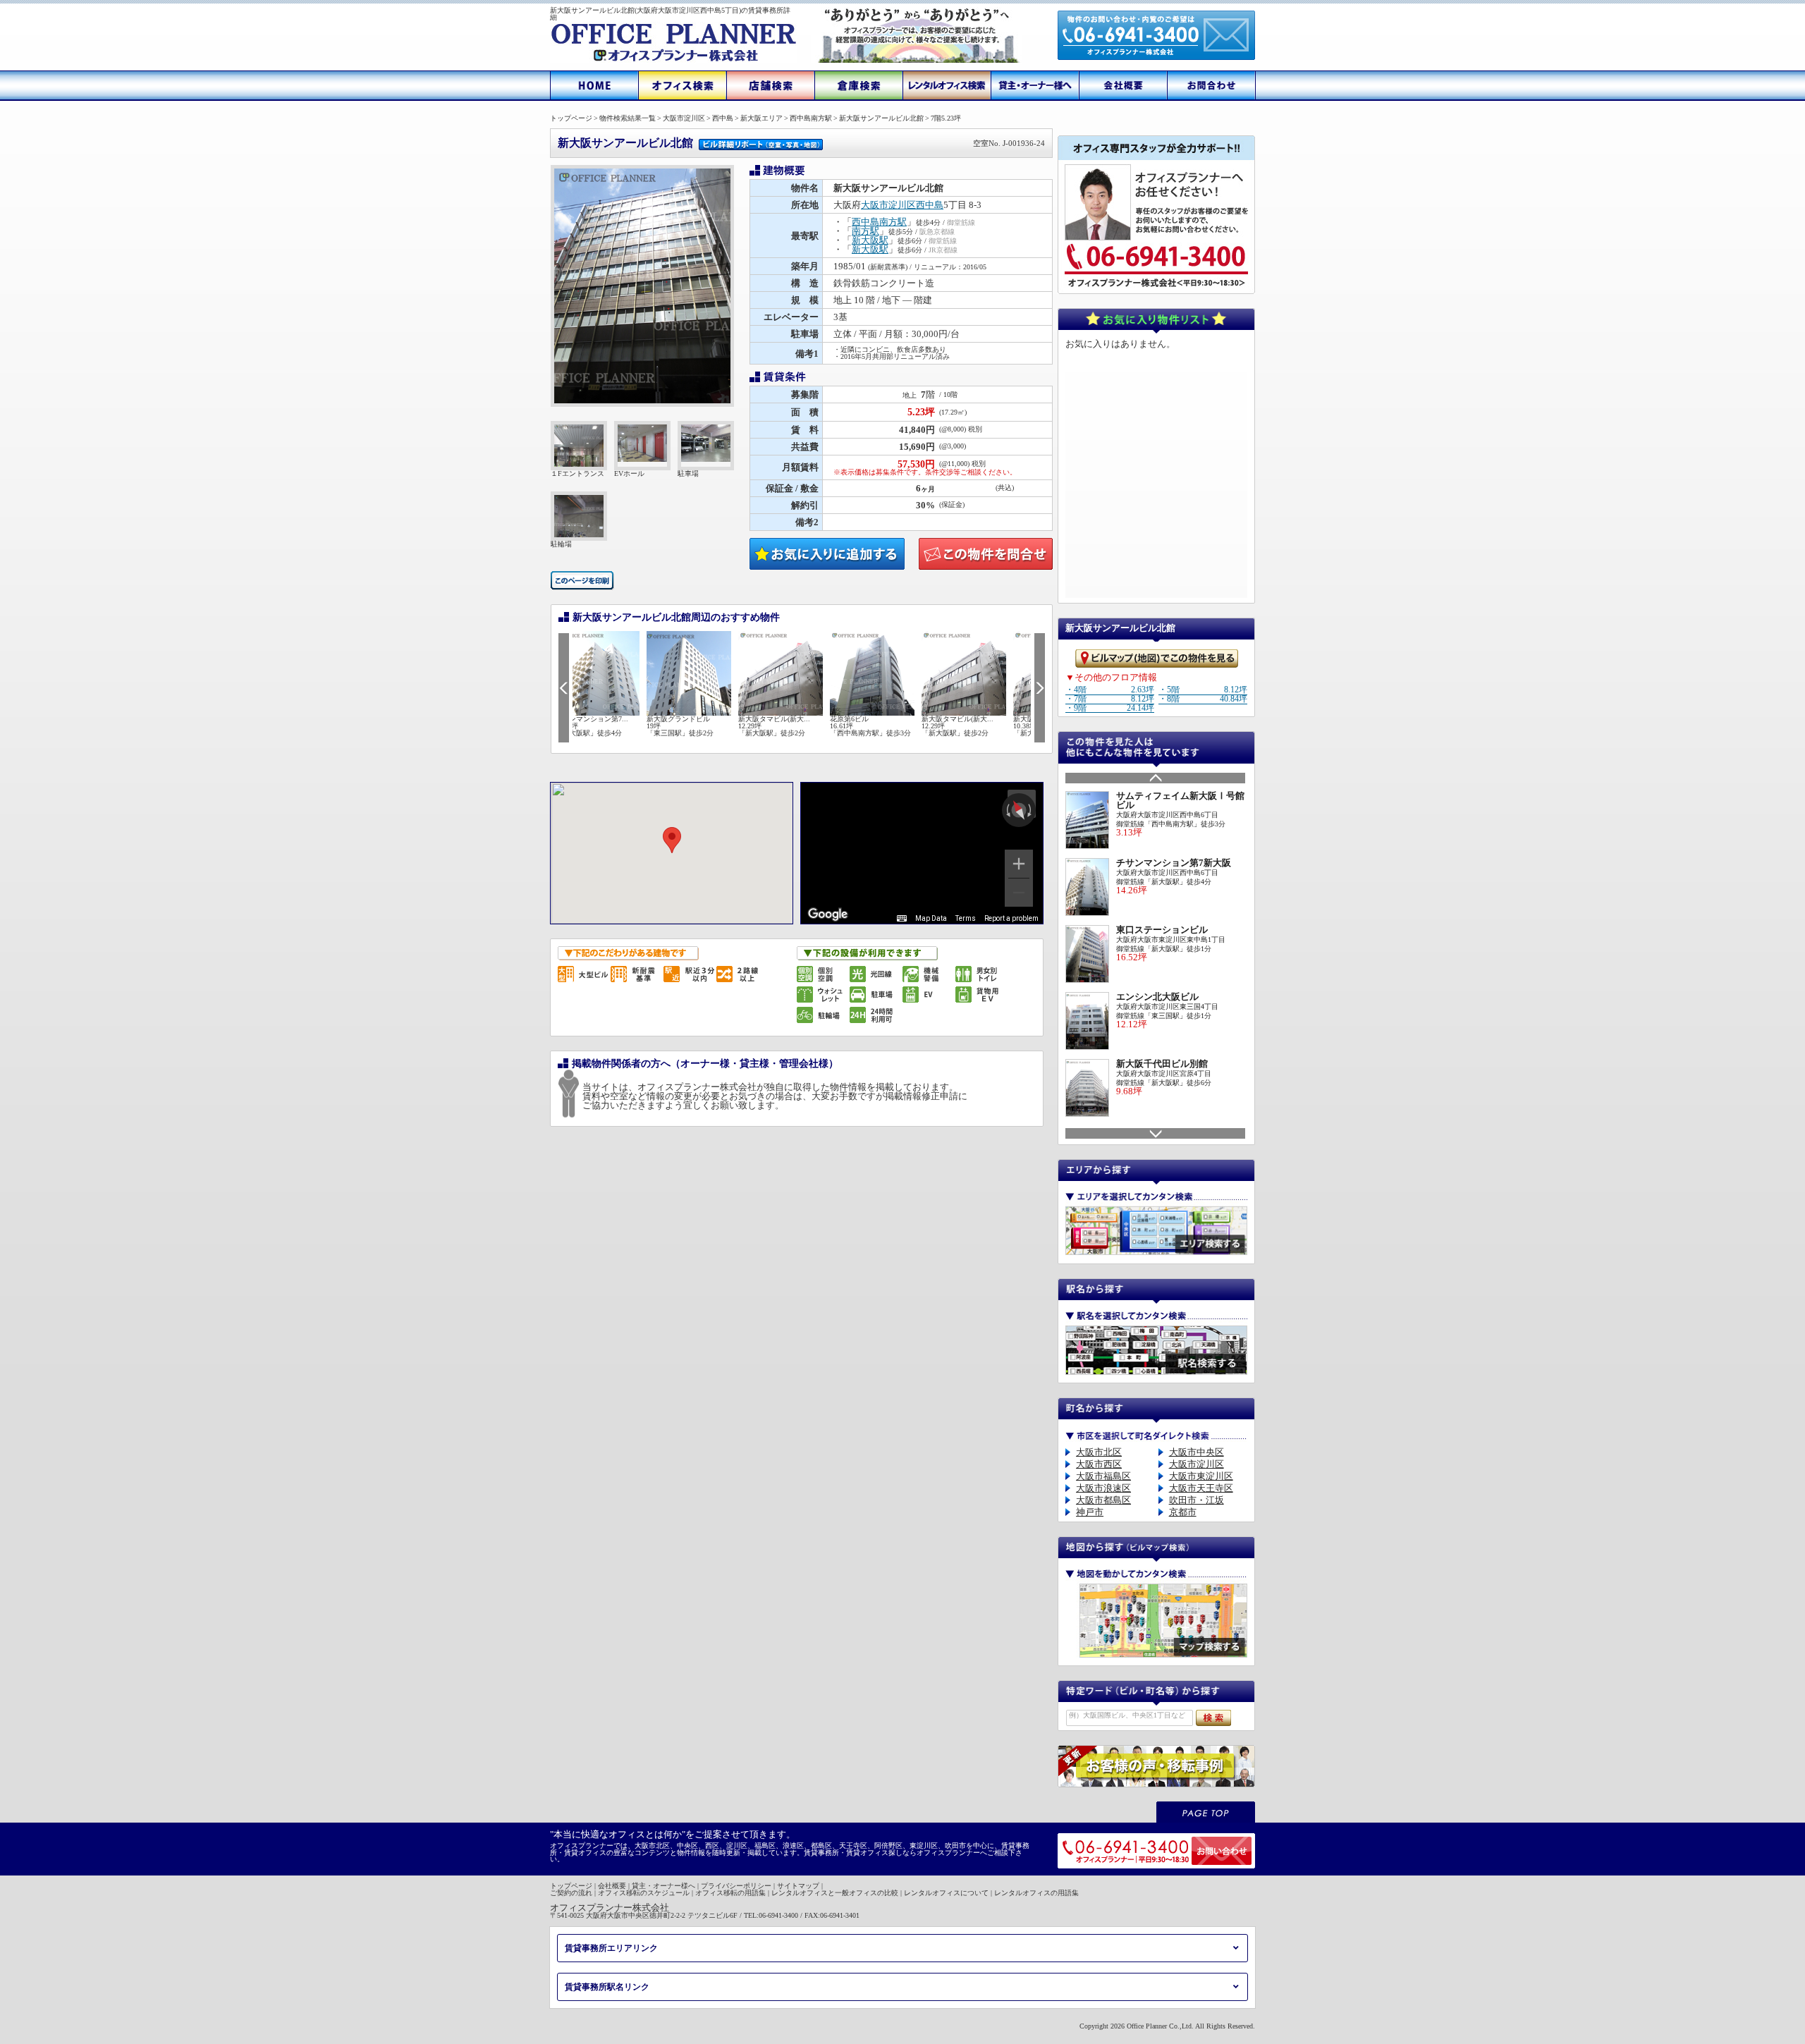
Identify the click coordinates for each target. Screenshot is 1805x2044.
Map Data (931, 918)
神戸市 (1090, 1512)
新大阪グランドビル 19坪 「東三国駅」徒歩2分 (610, 726)
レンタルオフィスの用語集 (1036, 1893)
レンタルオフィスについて (946, 1893)
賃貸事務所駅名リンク (607, 1987)
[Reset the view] (1018, 810)
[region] (922, 853)
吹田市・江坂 (1197, 1500)
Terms (966, 918)
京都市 (1183, 1512)
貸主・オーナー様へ (663, 1886)
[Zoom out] (1019, 893)
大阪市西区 (1099, 1464)
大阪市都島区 (1103, 1500)
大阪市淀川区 (888, 205)
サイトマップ (798, 1886)
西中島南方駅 (879, 222)
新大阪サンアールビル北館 (801, 143)
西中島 (930, 205)
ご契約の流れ (571, 1893)
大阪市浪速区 (1103, 1488)
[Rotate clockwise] (1031, 810)
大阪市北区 (1099, 1452)
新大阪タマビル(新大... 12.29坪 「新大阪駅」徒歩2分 (704, 726)
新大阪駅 (870, 240)
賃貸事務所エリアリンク (611, 1948)
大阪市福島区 (1103, 1476)
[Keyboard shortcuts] (902, 919)
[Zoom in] (1019, 864)
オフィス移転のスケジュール (644, 1893)
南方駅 (865, 231)
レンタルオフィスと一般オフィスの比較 (835, 1893)
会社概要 (612, 1886)
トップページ (571, 1886)
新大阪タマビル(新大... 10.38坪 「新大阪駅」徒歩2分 (979, 726)
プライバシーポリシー (736, 1886)
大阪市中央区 (1197, 1452)
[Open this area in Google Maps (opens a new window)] (828, 914)
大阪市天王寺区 (1201, 1488)
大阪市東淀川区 (1201, 1476)
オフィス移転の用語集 (730, 1893)
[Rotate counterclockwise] (1007, 810)
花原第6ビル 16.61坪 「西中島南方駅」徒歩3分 (800, 726)
